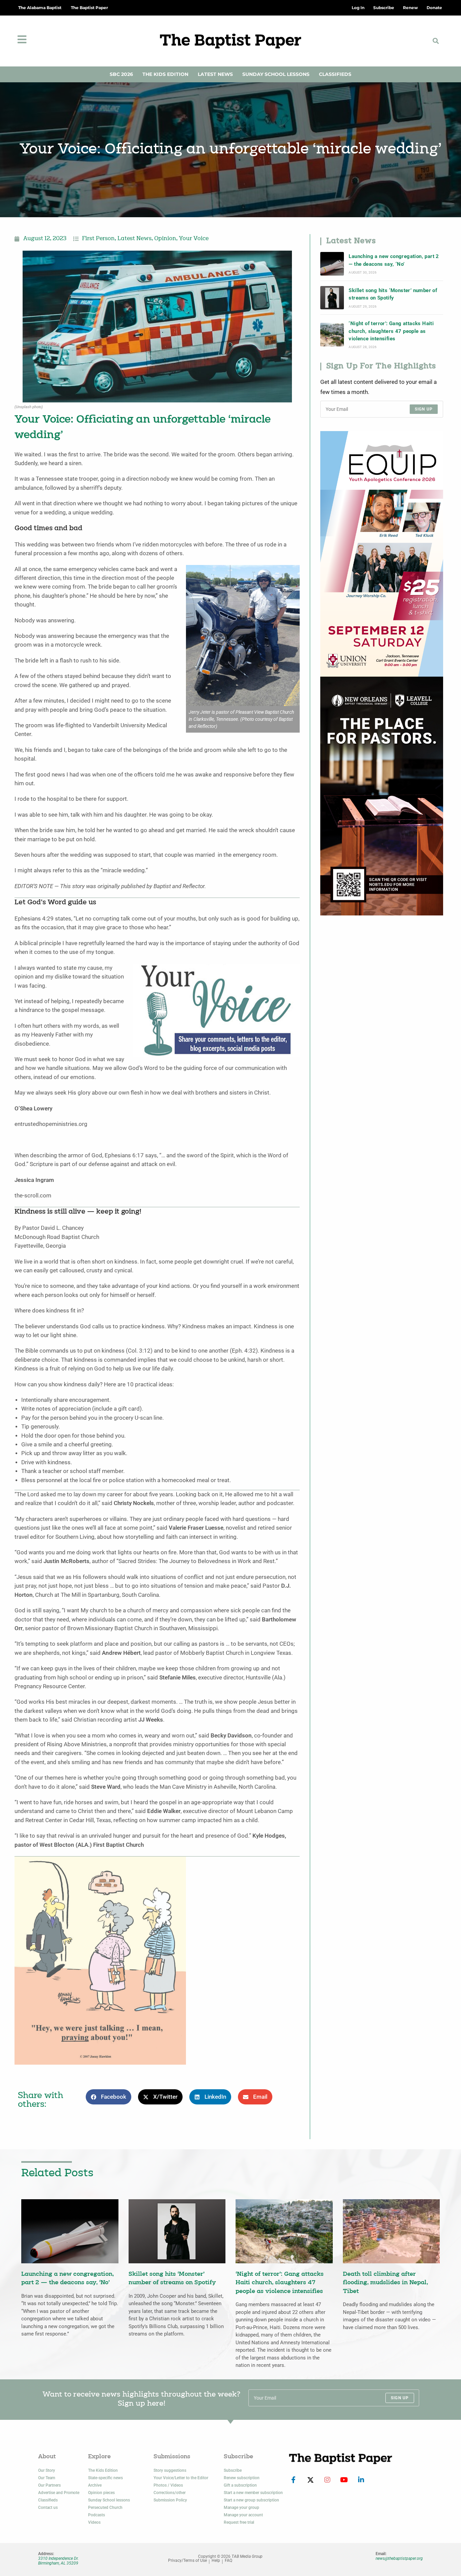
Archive (95, 2485)
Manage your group (241, 2508)
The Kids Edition (165, 74)
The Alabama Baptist (40, 8)
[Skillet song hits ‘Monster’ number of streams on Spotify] (332, 298)
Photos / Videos (168, 2485)
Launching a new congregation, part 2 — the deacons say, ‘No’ (394, 260)
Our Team (47, 2478)
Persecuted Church (105, 2508)
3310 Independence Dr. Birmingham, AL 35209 (58, 2561)
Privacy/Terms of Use (187, 2561)
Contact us (48, 2508)
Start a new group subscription (251, 2500)
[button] (436, 41)
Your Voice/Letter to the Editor (181, 2478)
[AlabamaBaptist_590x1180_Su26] (382, 553)
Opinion (165, 239)
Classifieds (335, 74)
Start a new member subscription (253, 2493)
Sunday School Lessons (276, 74)
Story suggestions (170, 2470)
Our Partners (49, 2485)
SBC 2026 (121, 74)
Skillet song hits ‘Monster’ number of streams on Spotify (393, 294)
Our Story (47, 2470)
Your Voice (194, 239)
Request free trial (239, 2522)
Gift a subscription (240, 2485)
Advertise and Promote (59, 2493)
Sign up (424, 409)
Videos (94, 2522)
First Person (98, 239)
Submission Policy (170, 2500)
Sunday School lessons (109, 2500)
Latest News (215, 74)
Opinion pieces (101, 2493)
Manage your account (243, 2515)
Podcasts (97, 2515)
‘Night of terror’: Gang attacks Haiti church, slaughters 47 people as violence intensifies (391, 331)
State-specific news (105, 2478)
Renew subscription (242, 2478)
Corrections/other (170, 2493)
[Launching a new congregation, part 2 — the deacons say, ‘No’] (332, 264)
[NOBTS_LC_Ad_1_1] (382, 796)
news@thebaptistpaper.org (399, 2558)
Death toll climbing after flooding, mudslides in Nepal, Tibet (385, 2283)
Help (216, 2561)
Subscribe (233, 2470)
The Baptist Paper (89, 8)
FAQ (228, 2561)
